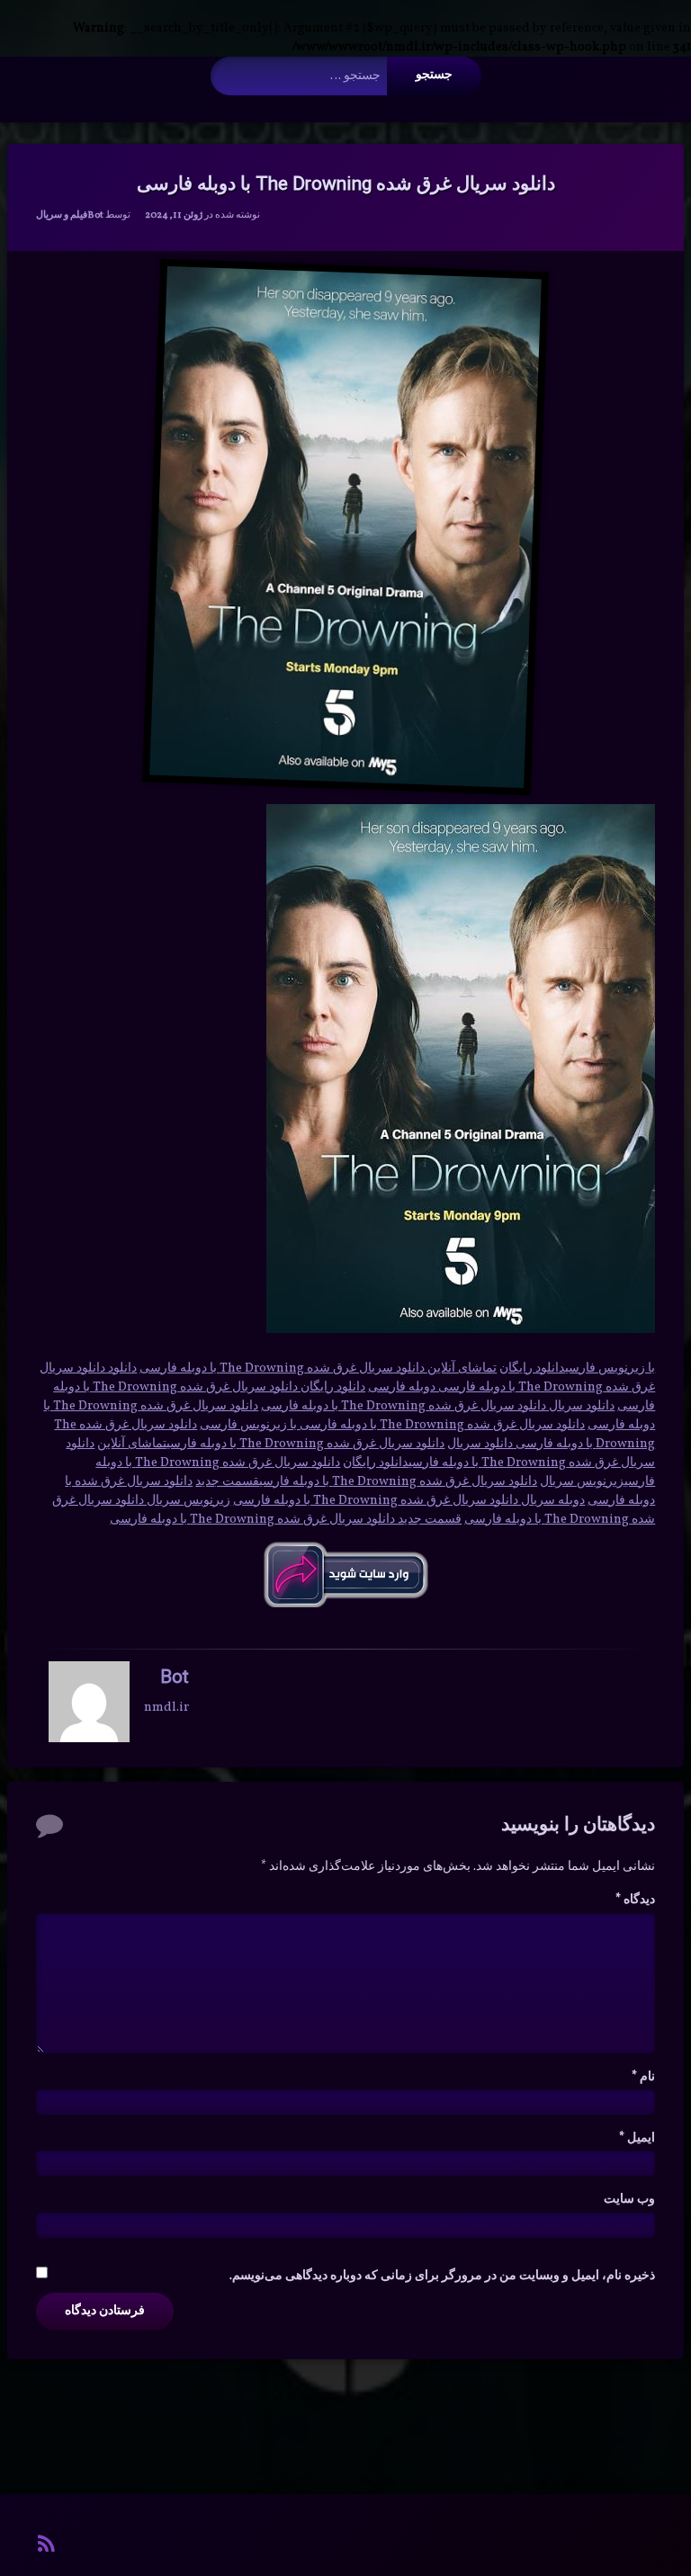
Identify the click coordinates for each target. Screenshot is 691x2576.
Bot (95, 215)
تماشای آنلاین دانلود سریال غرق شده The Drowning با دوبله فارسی (318, 1368)
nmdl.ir (166, 1708)
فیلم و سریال (62, 215)
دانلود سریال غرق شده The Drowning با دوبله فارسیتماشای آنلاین (271, 1444)
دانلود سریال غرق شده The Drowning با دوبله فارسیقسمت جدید (366, 1482)
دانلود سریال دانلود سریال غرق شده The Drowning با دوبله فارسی (438, 1406)
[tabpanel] (346, 1435)
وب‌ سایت (629, 2200)
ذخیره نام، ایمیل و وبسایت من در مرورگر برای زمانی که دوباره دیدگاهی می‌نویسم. (442, 2276)
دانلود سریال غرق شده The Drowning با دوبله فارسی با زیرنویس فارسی (392, 1425)
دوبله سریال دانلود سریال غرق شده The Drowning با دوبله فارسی (409, 1501)
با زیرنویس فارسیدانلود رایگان (577, 1368)
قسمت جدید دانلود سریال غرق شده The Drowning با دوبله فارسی (286, 1520)
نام (643, 2077)
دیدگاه (635, 1900)
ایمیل (637, 2138)
